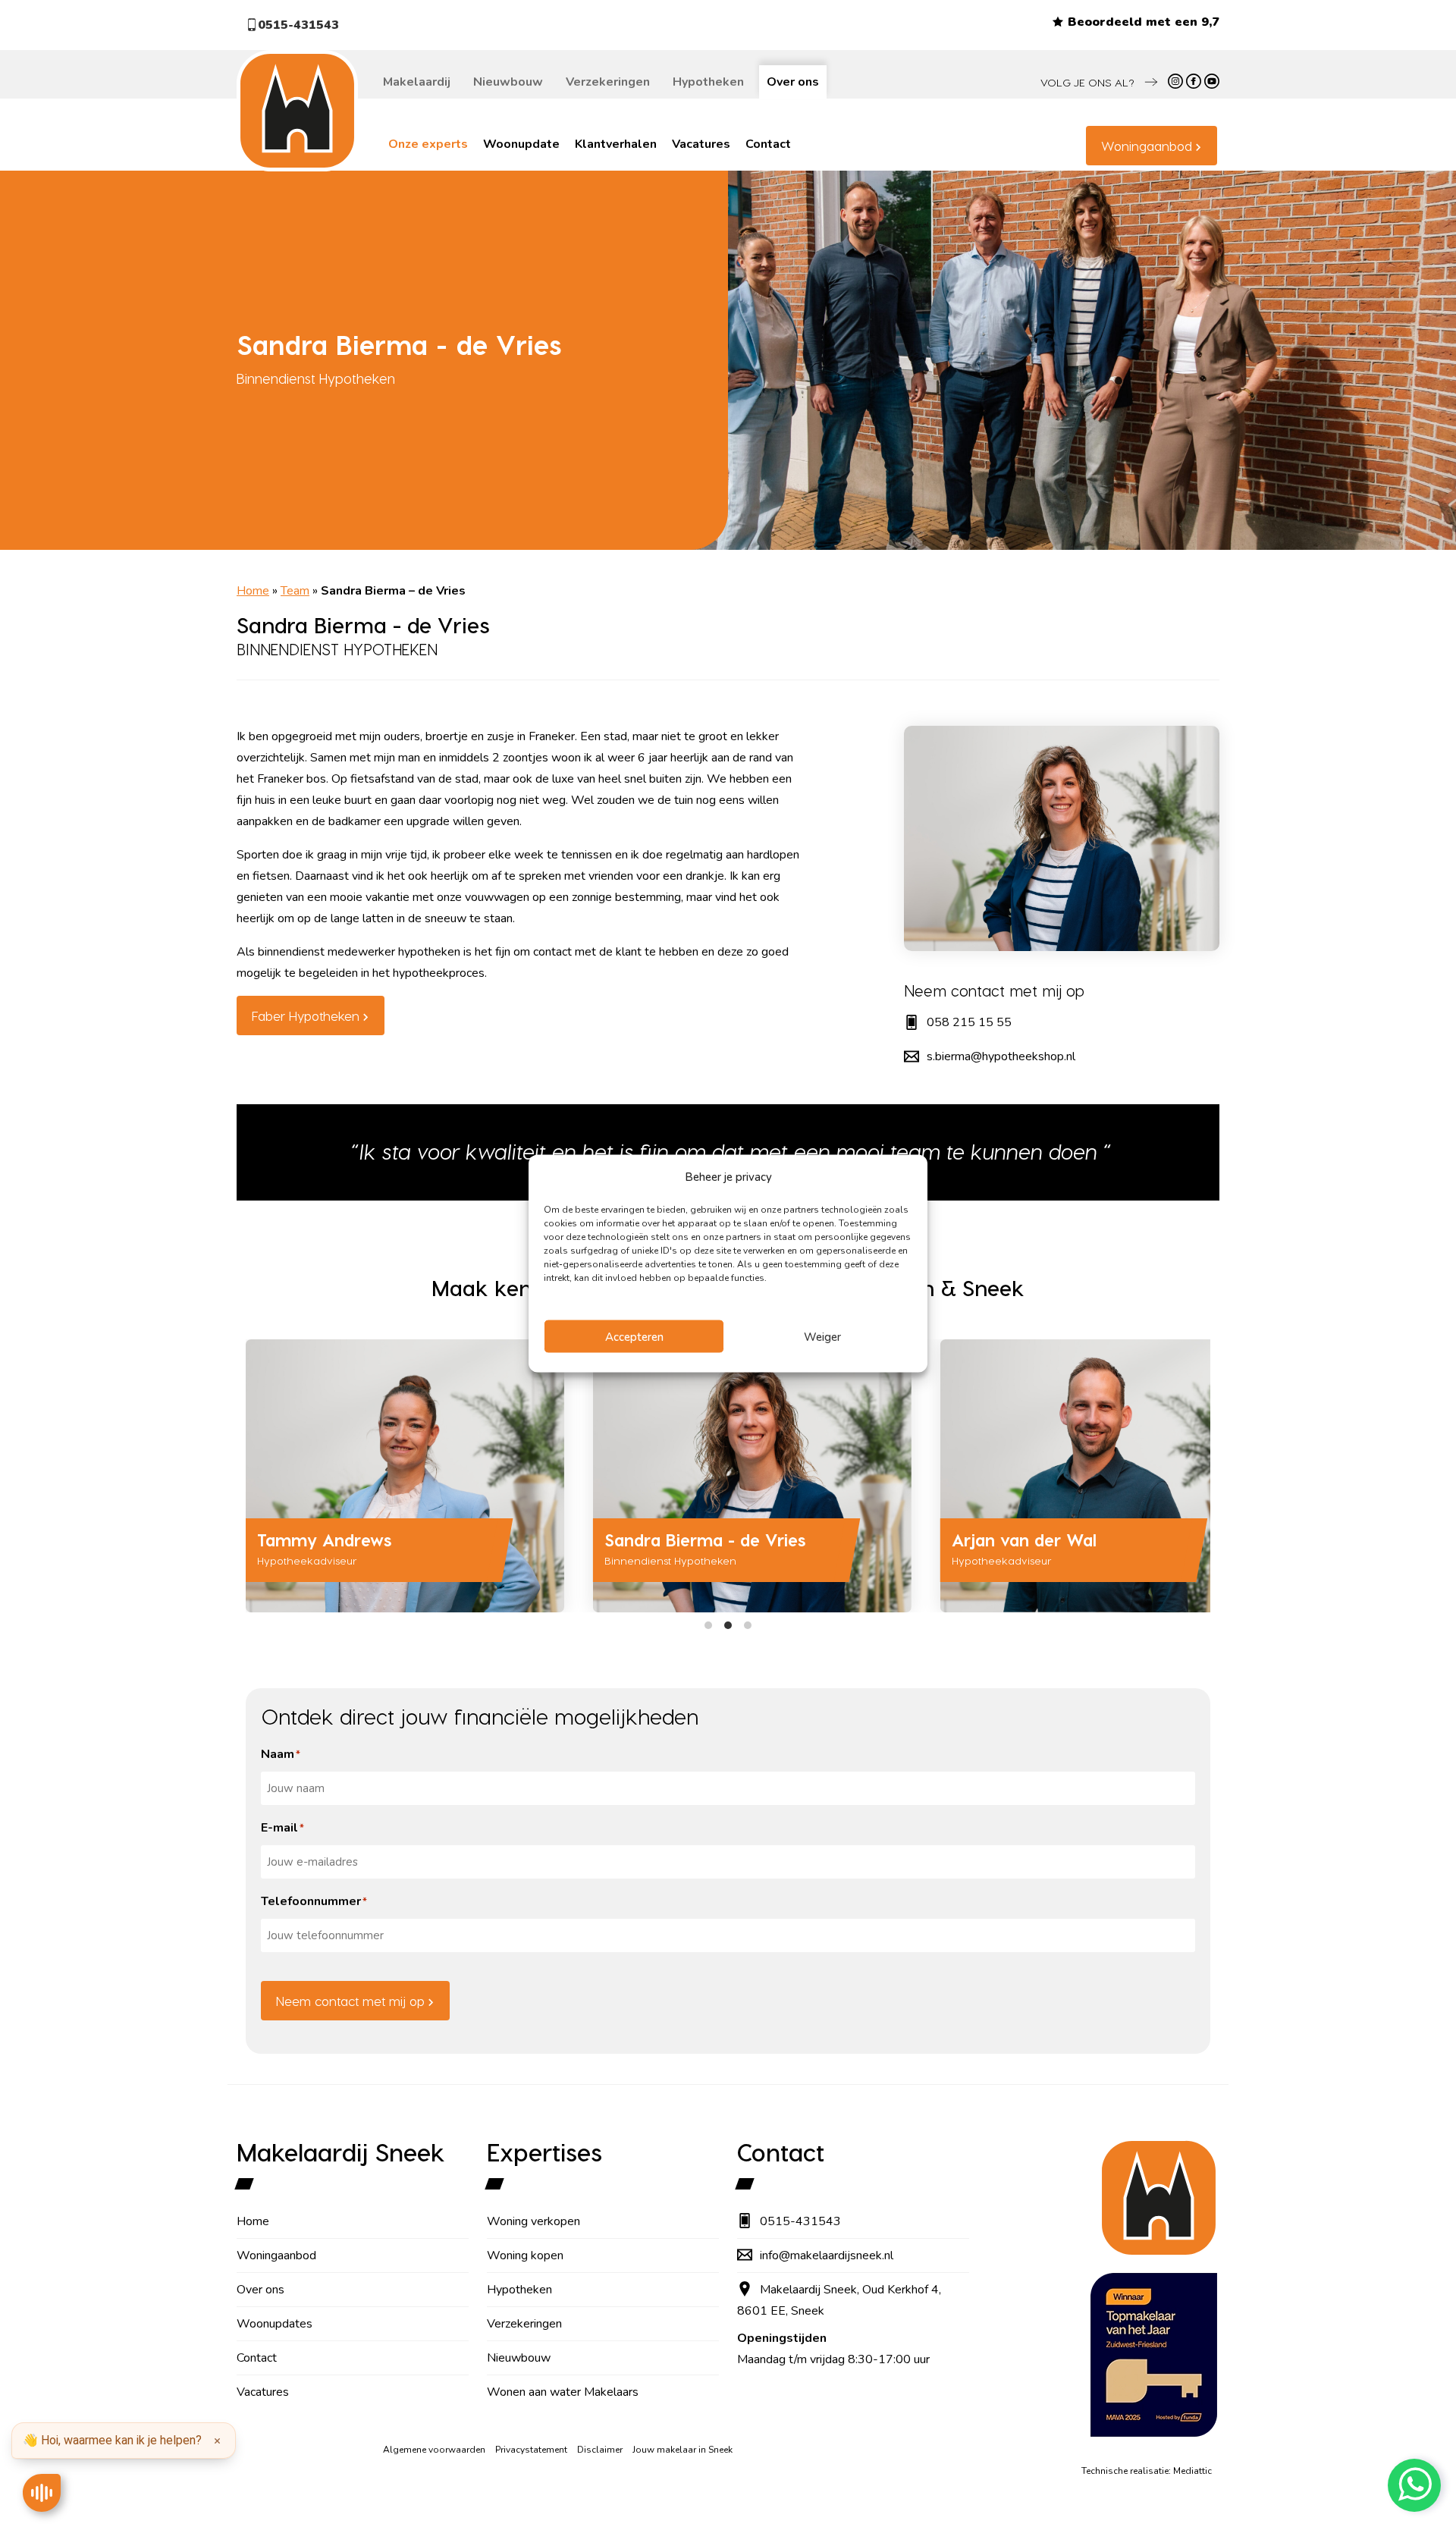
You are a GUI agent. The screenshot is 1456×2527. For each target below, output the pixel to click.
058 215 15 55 (969, 1022)
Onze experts (428, 144)
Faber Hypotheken (306, 1016)
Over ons (793, 82)
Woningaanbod (1147, 146)
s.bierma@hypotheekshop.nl (1001, 1056)
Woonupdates (275, 2324)
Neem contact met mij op (350, 2001)
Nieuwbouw (508, 82)
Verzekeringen (608, 82)
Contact (768, 144)
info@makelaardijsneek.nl (827, 2255)
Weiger (822, 1336)
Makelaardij (417, 82)
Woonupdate (521, 144)
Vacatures (701, 144)
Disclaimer (600, 2450)
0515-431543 (298, 25)
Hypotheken (708, 82)
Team (295, 591)
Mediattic (1192, 2471)
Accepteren (634, 1336)
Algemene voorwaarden (434, 2450)
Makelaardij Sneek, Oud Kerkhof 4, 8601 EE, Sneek (839, 2300)
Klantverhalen (616, 144)
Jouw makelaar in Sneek (682, 2450)
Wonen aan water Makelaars (563, 2392)
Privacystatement (531, 2450)
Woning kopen (525, 2255)
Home (253, 591)
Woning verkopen (533, 2221)
